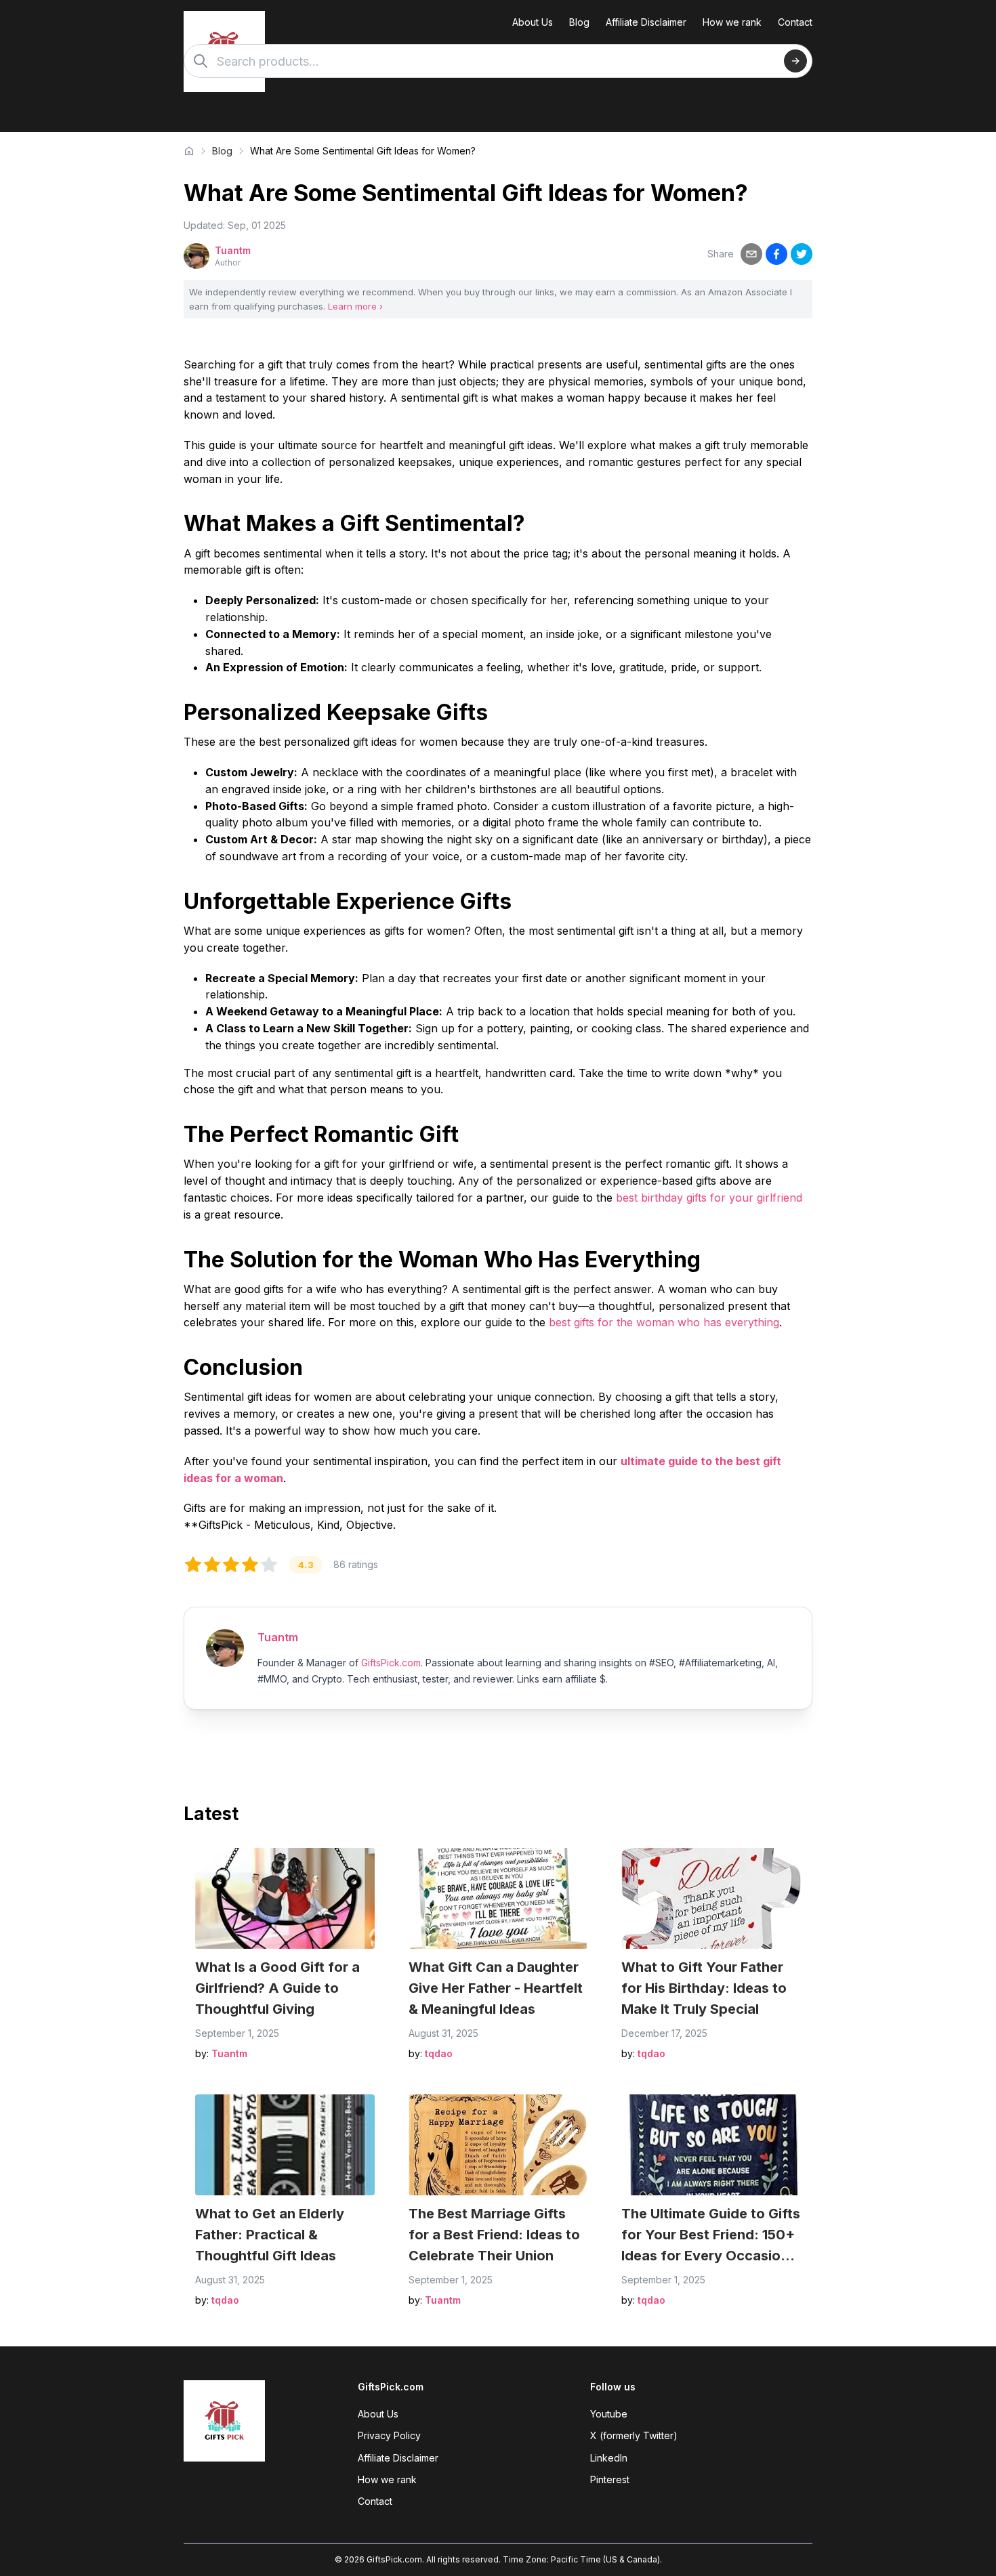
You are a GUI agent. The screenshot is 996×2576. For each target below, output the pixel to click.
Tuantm (233, 250)
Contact (795, 22)
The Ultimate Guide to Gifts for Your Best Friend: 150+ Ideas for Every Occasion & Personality (711, 2236)
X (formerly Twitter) (634, 2435)
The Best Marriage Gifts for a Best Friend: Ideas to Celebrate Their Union (494, 2235)
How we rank (732, 22)
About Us (533, 22)
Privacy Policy (389, 2435)
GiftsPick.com (391, 1663)
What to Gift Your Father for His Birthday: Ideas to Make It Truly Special (704, 1988)
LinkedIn (609, 2458)
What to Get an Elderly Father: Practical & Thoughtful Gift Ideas (270, 2235)
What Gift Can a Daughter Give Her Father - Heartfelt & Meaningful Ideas (496, 1988)
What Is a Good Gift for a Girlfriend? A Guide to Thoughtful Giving (277, 1988)
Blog (579, 22)
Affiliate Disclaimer (646, 22)
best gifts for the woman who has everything (664, 1322)
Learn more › (355, 306)
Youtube (609, 2414)
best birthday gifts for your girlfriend (709, 1198)
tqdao (439, 2053)
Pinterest (610, 2479)
